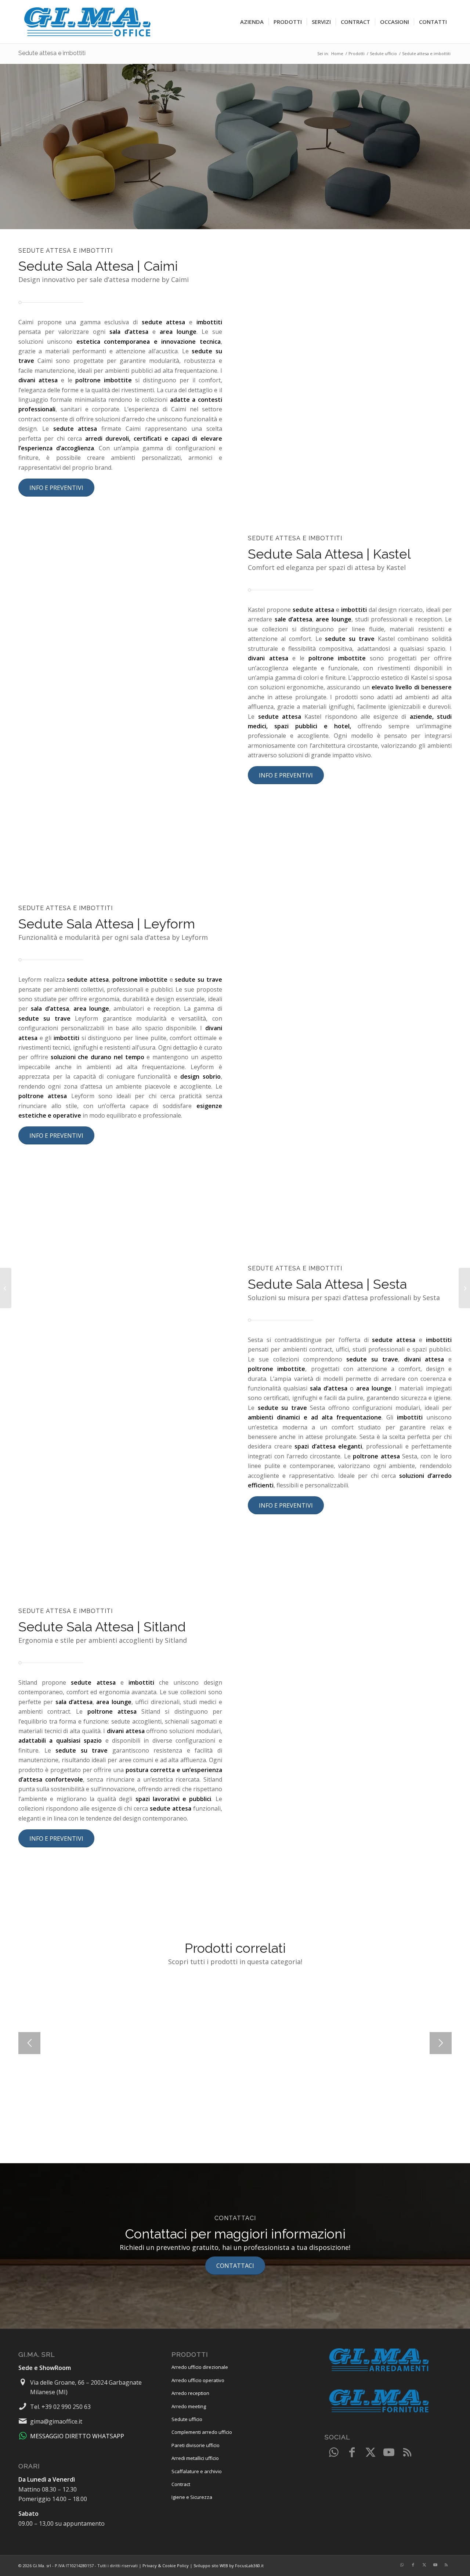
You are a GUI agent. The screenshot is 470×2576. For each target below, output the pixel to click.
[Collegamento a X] (370, 2453)
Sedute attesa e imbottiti (52, 53)
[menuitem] (252, 22)
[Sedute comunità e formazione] (464, 1288)
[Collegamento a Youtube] (389, 2453)
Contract (181, 2484)
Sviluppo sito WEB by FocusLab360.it (229, 2566)
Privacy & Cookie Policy (166, 2566)
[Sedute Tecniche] (6, 1288)
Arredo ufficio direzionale (200, 2367)
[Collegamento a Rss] (407, 2453)
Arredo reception (190, 2393)
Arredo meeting (189, 2406)
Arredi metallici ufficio (195, 2458)
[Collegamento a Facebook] (352, 2453)
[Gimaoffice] (88, 22)
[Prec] (29, 2043)
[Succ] (441, 2043)
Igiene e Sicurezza (192, 2497)
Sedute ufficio (187, 2419)
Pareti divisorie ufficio (196, 2445)
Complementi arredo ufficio (202, 2432)
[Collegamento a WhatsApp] (334, 2453)
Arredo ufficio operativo (198, 2380)
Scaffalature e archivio (197, 2471)
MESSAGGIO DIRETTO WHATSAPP (77, 2436)
